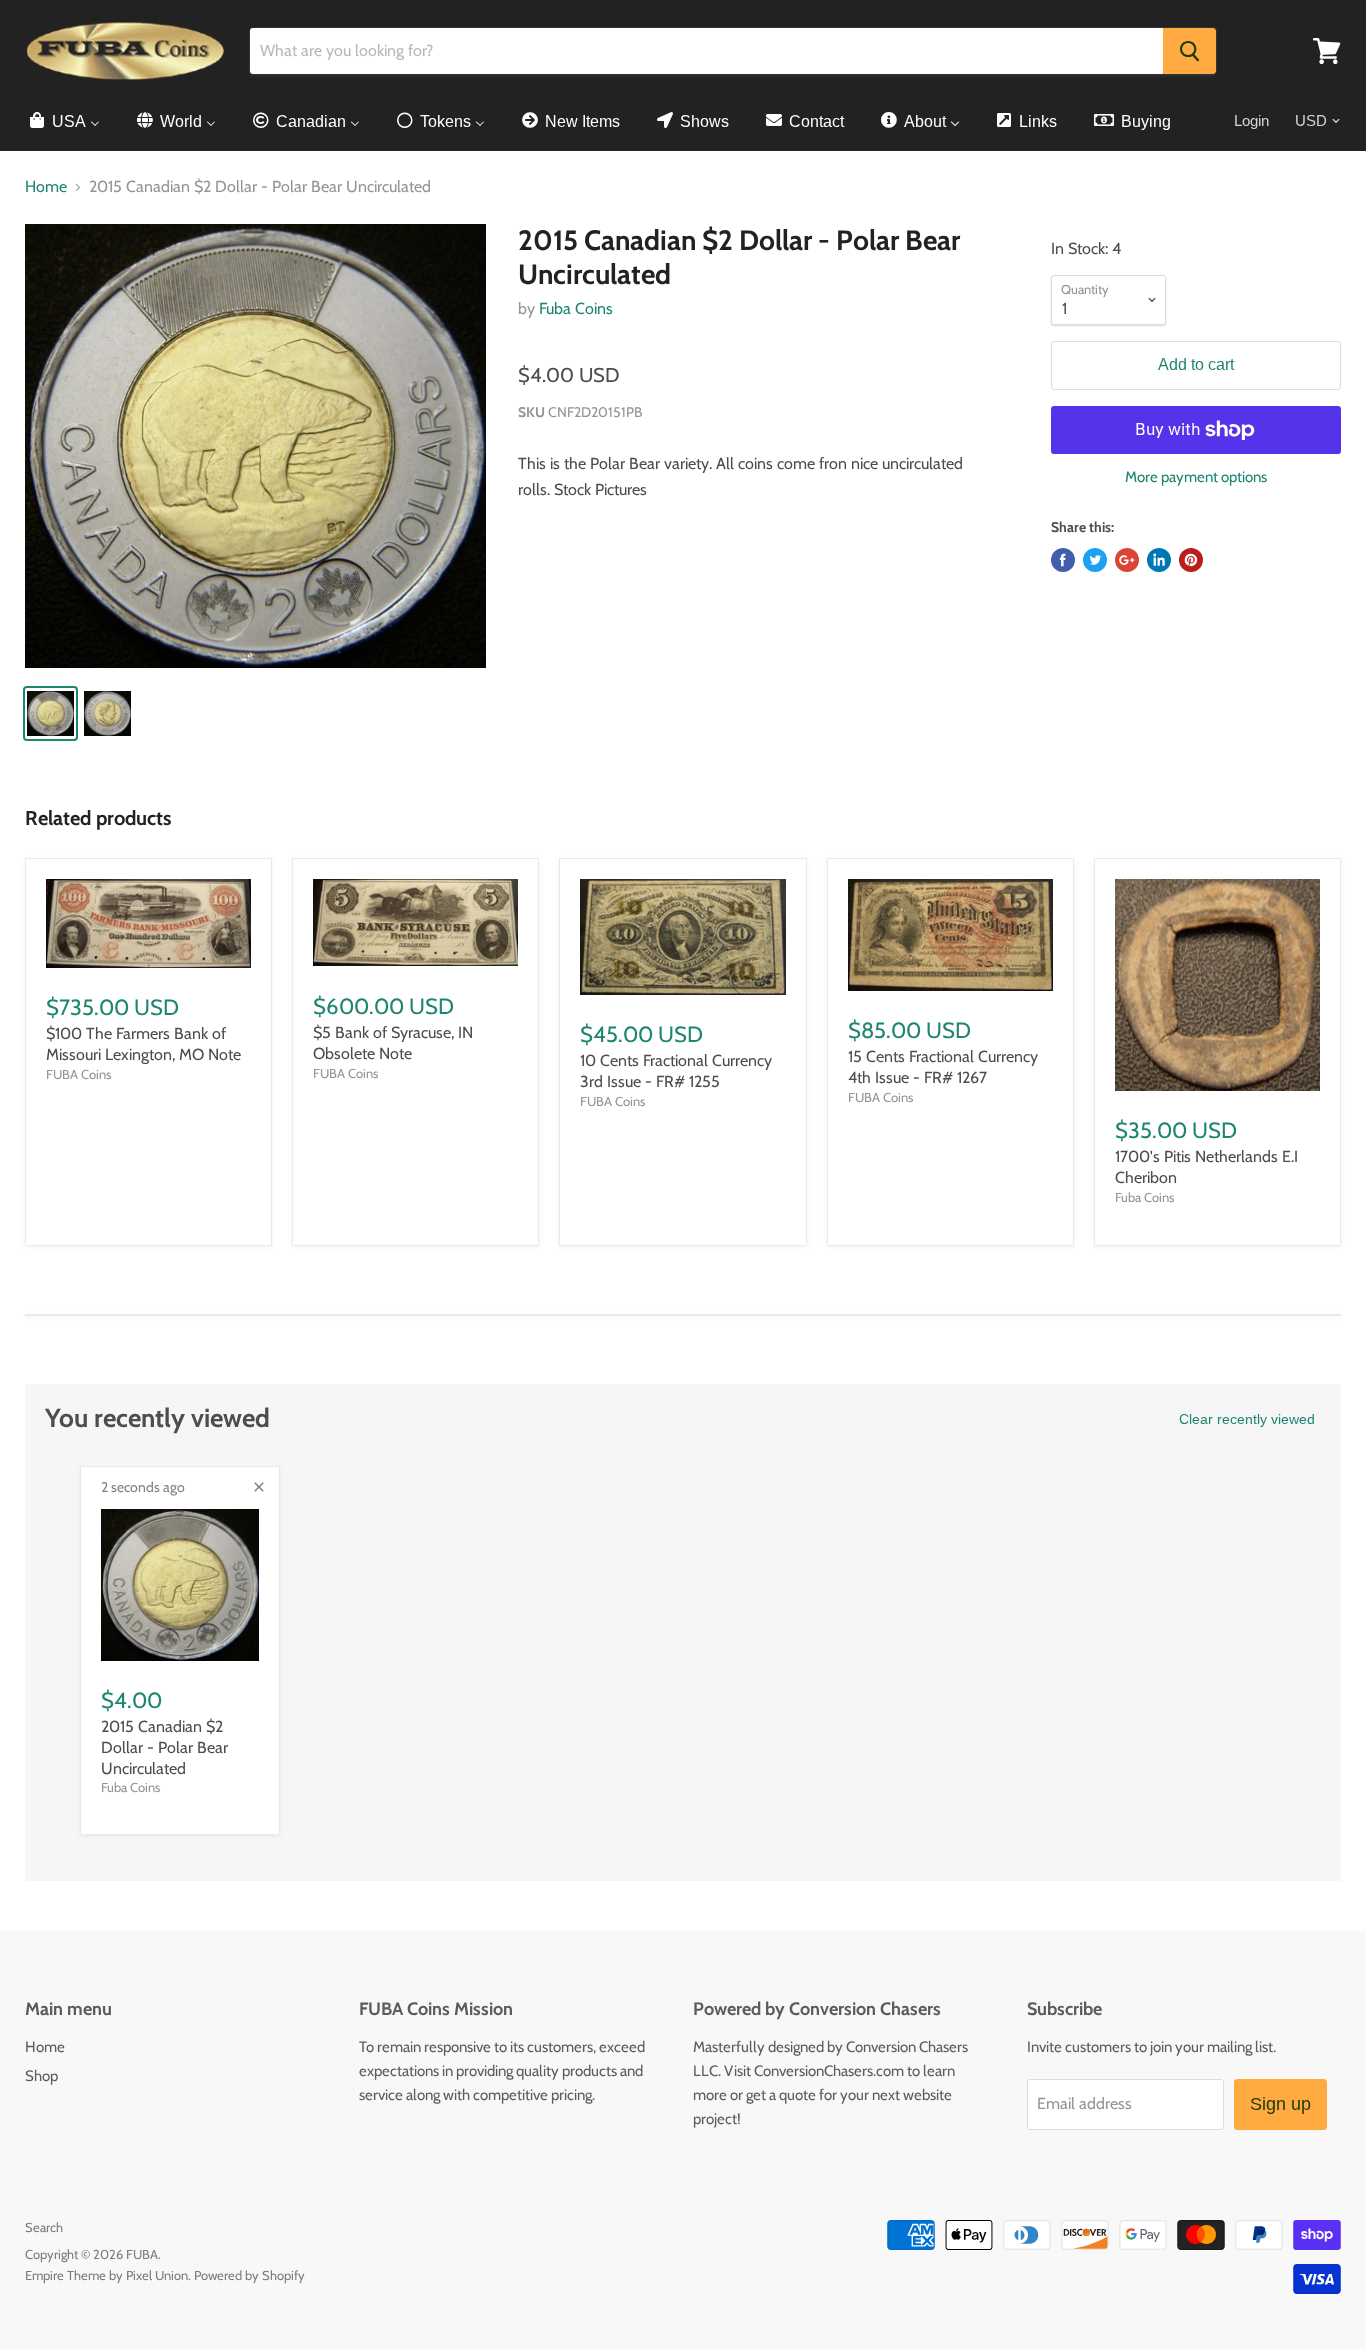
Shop (41, 2076)
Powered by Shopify (249, 2275)
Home (46, 187)
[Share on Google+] (1127, 560)
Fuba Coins (576, 308)
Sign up (1280, 2104)
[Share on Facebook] (1063, 560)
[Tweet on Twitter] (1095, 560)
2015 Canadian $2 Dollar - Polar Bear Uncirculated (164, 1747)
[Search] (1189, 51)
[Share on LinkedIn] (1159, 560)
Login (1251, 120)
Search (44, 2227)
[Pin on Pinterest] (1191, 560)
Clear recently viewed (1247, 1419)
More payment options (1196, 477)
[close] (259, 1487)
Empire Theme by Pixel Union (106, 2275)
